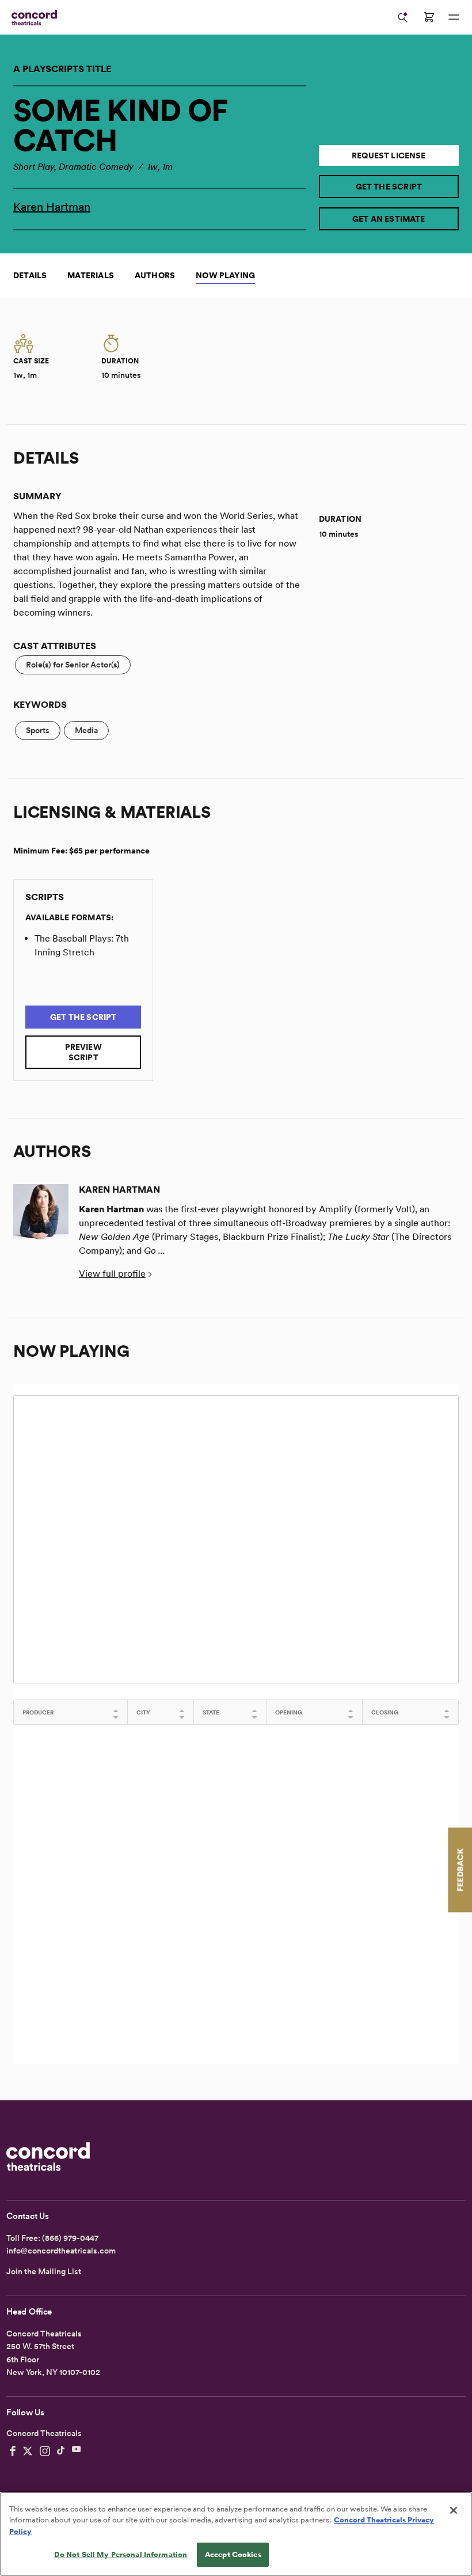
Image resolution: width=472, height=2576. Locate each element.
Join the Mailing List (44, 2271)
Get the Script (389, 187)
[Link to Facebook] (13, 2451)
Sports (38, 730)
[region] (236, 2534)
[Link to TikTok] (61, 2451)
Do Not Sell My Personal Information (121, 2554)
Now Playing (225, 275)
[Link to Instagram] (45, 2451)
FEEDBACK (460, 1870)
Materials (91, 275)
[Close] (454, 2510)
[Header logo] (32, 18)
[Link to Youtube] (77, 2451)
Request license (389, 155)
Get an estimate (389, 219)
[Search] (403, 17)
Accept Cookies (233, 2554)
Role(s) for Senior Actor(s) (73, 665)
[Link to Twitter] (28, 2451)
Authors (155, 275)
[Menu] (454, 17)
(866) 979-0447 (70, 2238)
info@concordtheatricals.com (61, 2251)
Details (30, 275)
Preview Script (83, 1052)
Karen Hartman (52, 207)
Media (86, 730)
